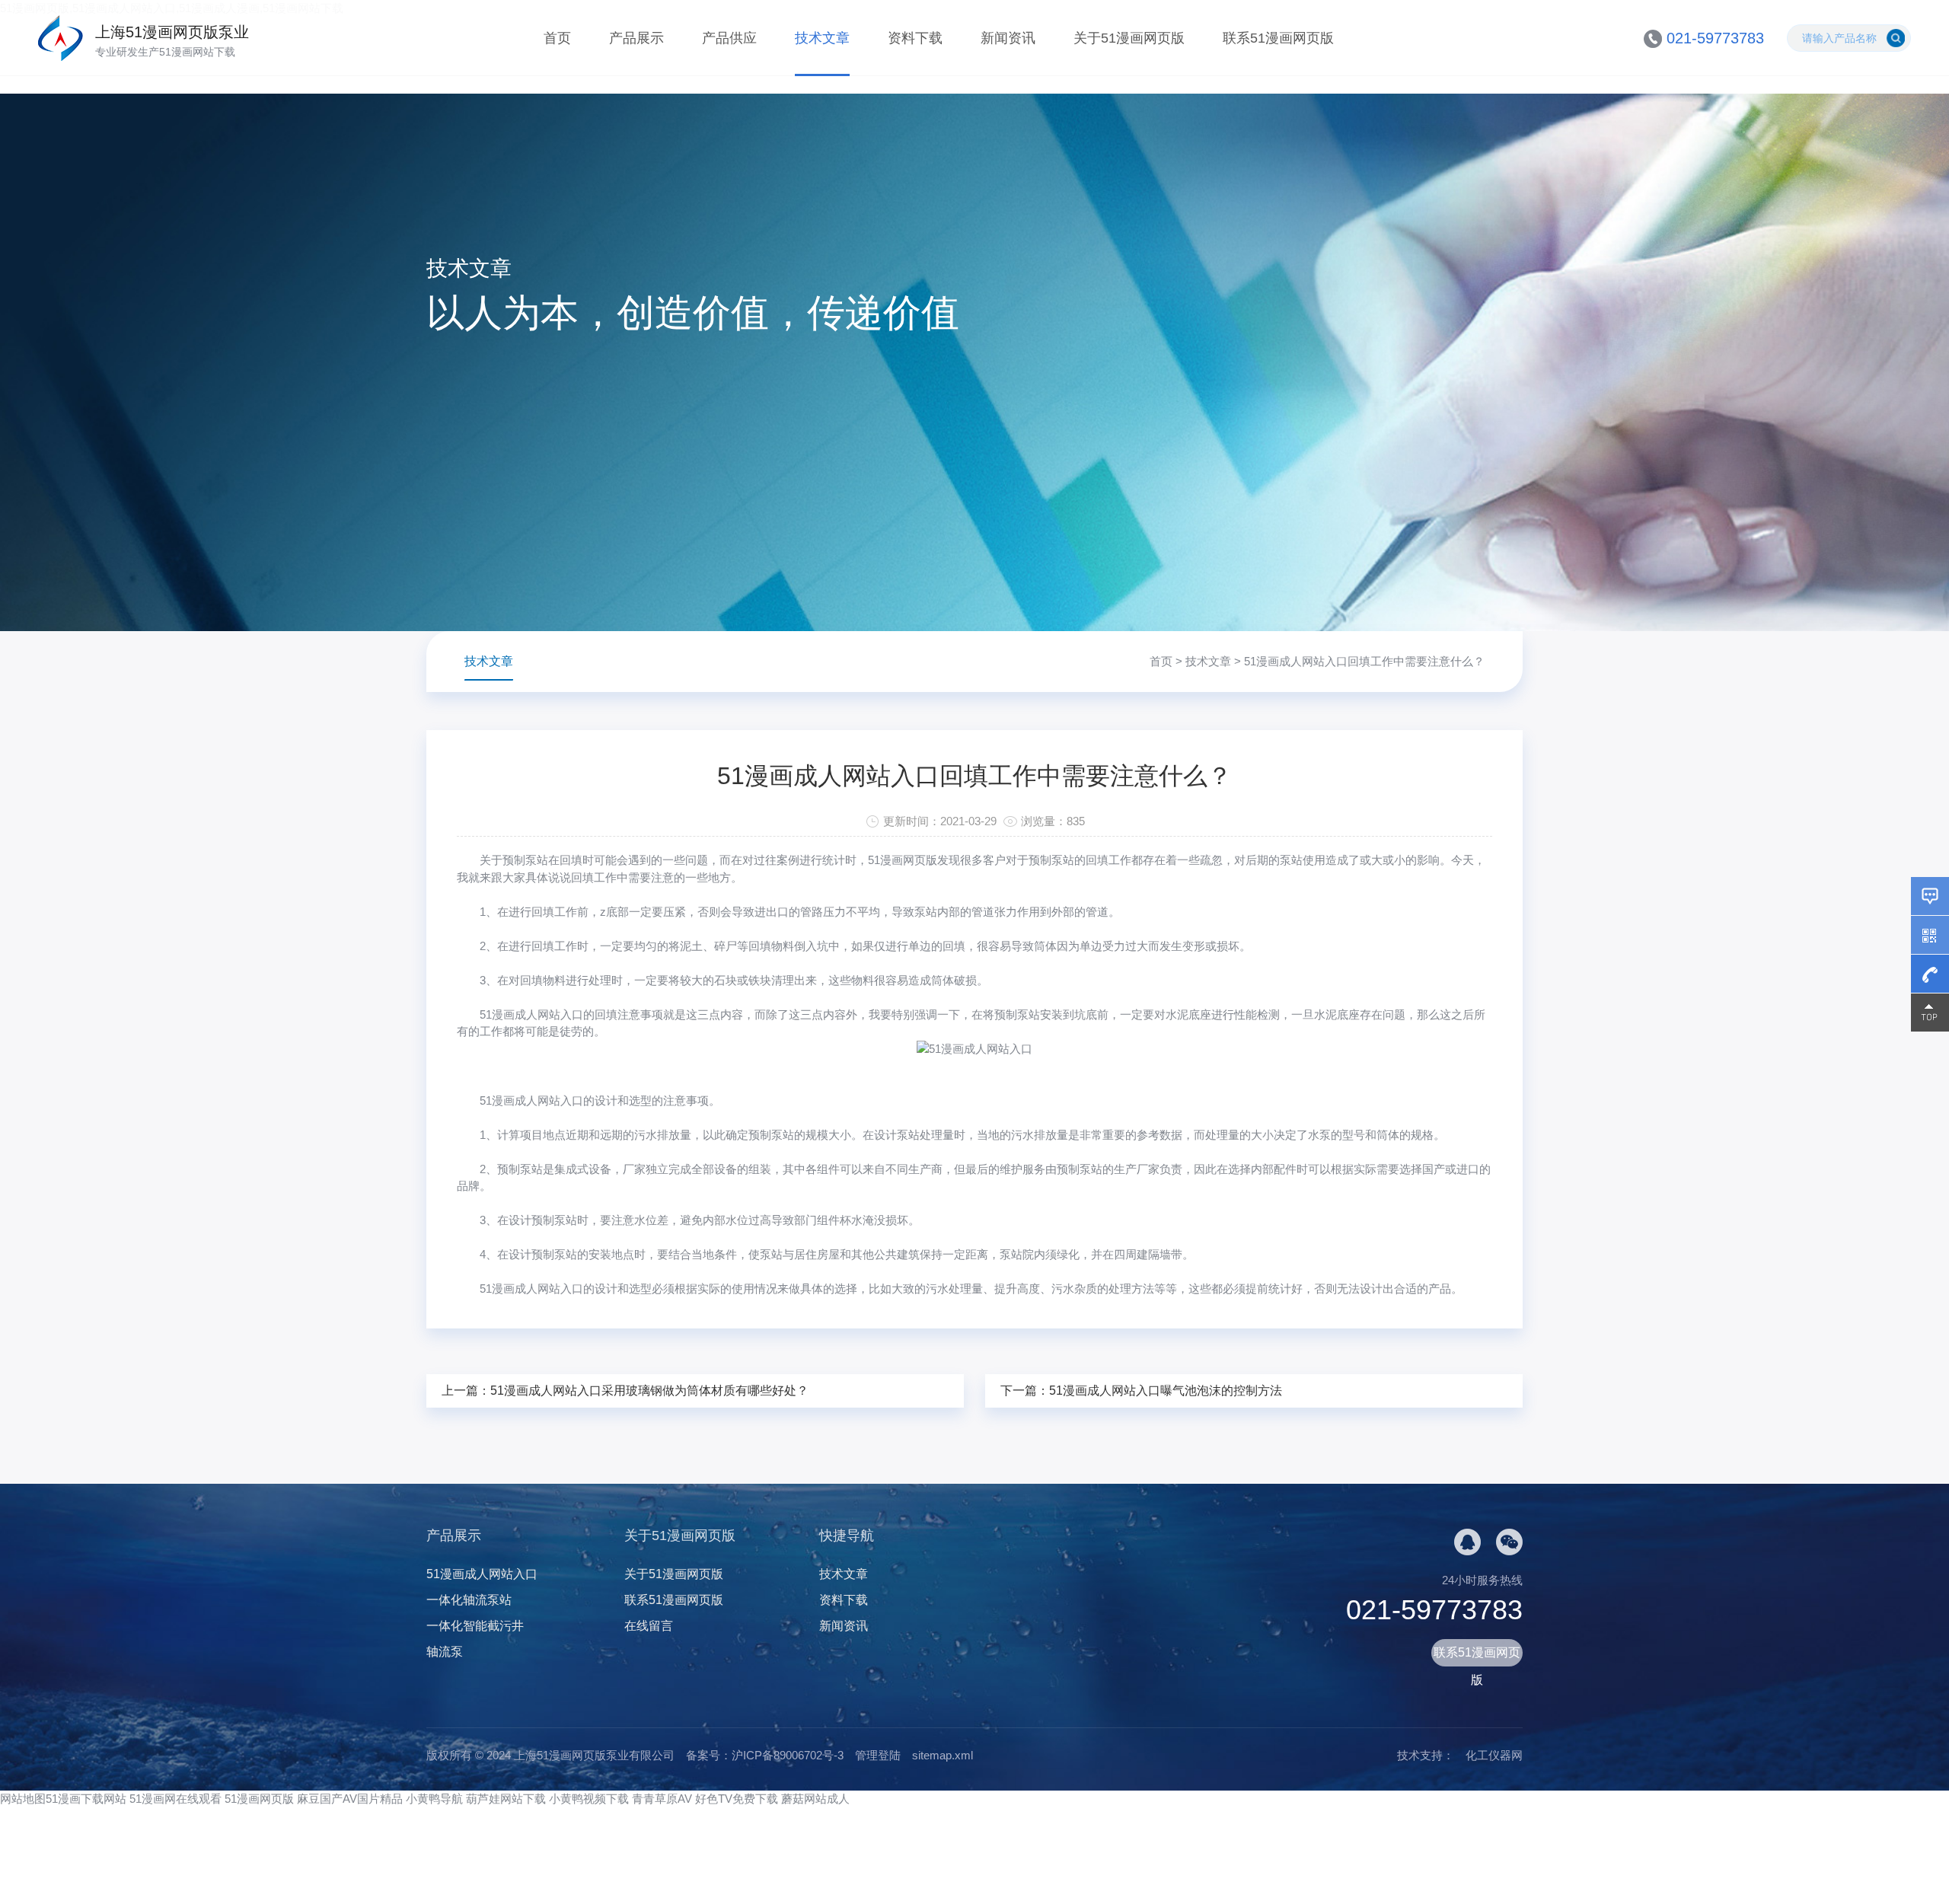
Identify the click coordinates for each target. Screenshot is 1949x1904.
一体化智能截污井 (475, 1626)
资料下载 (915, 38)
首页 (557, 38)
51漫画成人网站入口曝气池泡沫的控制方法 (1166, 1391)
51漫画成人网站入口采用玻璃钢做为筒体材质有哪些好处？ (649, 1391)
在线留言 (649, 1626)
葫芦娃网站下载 (506, 1799)
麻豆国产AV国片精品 (350, 1799)
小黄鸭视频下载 (589, 1799)
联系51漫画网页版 (1278, 38)
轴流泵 (445, 1652)
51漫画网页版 (259, 1799)
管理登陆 (878, 1755)
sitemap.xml (943, 1755)
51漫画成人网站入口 (531, 1014)
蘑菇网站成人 (815, 1799)
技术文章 (822, 38)
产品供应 (729, 38)
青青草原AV (662, 1799)
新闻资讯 (1008, 38)
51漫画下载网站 (86, 1799)
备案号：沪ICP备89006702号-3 (765, 1755)
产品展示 (636, 38)
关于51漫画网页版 (1129, 38)
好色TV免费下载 (737, 1799)
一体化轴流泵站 (469, 1600)
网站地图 (23, 1799)
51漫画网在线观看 (175, 1799)
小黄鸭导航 (434, 1799)
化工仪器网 (1494, 1755)
